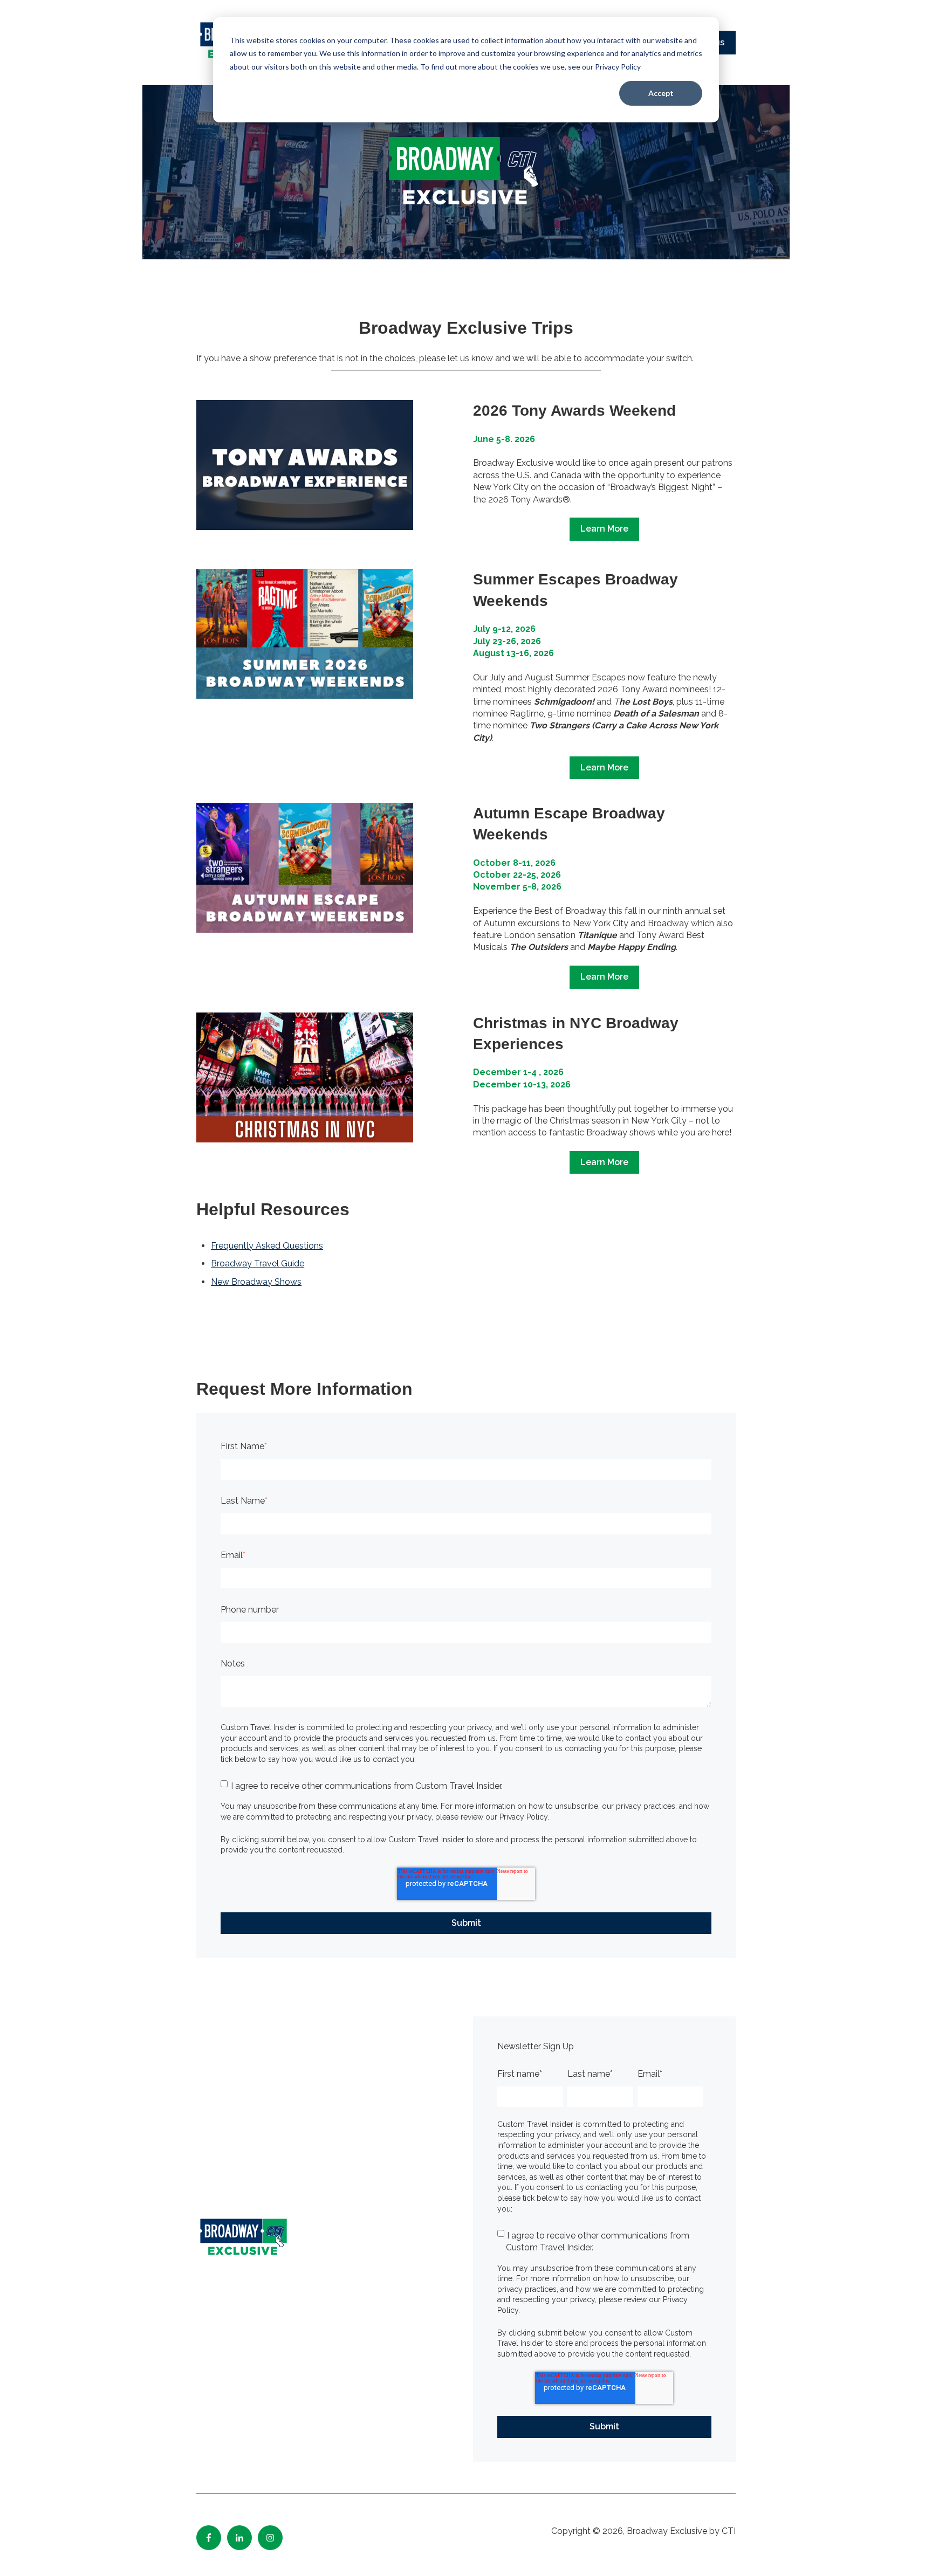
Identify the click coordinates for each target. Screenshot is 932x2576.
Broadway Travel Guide (258, 1263)
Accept (661, 93)
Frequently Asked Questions (267, 1246)
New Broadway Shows (256, 1282)
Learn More (604, 529)
